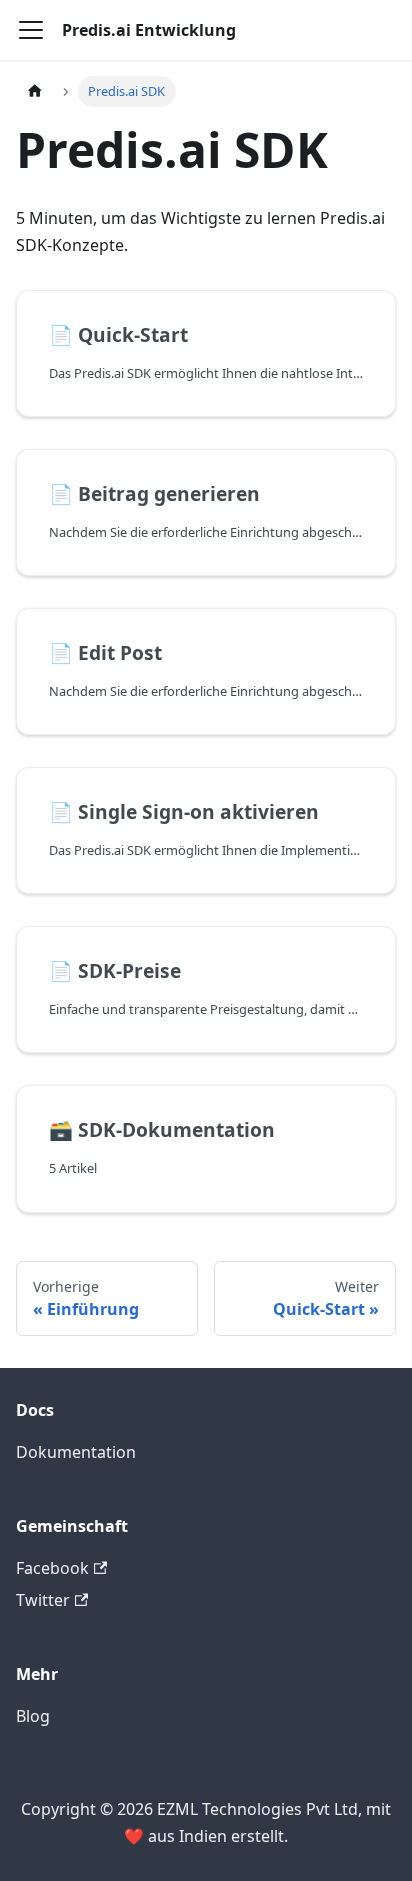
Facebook (52, 1568)
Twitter (43, 1600)
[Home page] (35, 91)
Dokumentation (76, 1452)
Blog (33, 1716)
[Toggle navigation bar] (31, 30)
